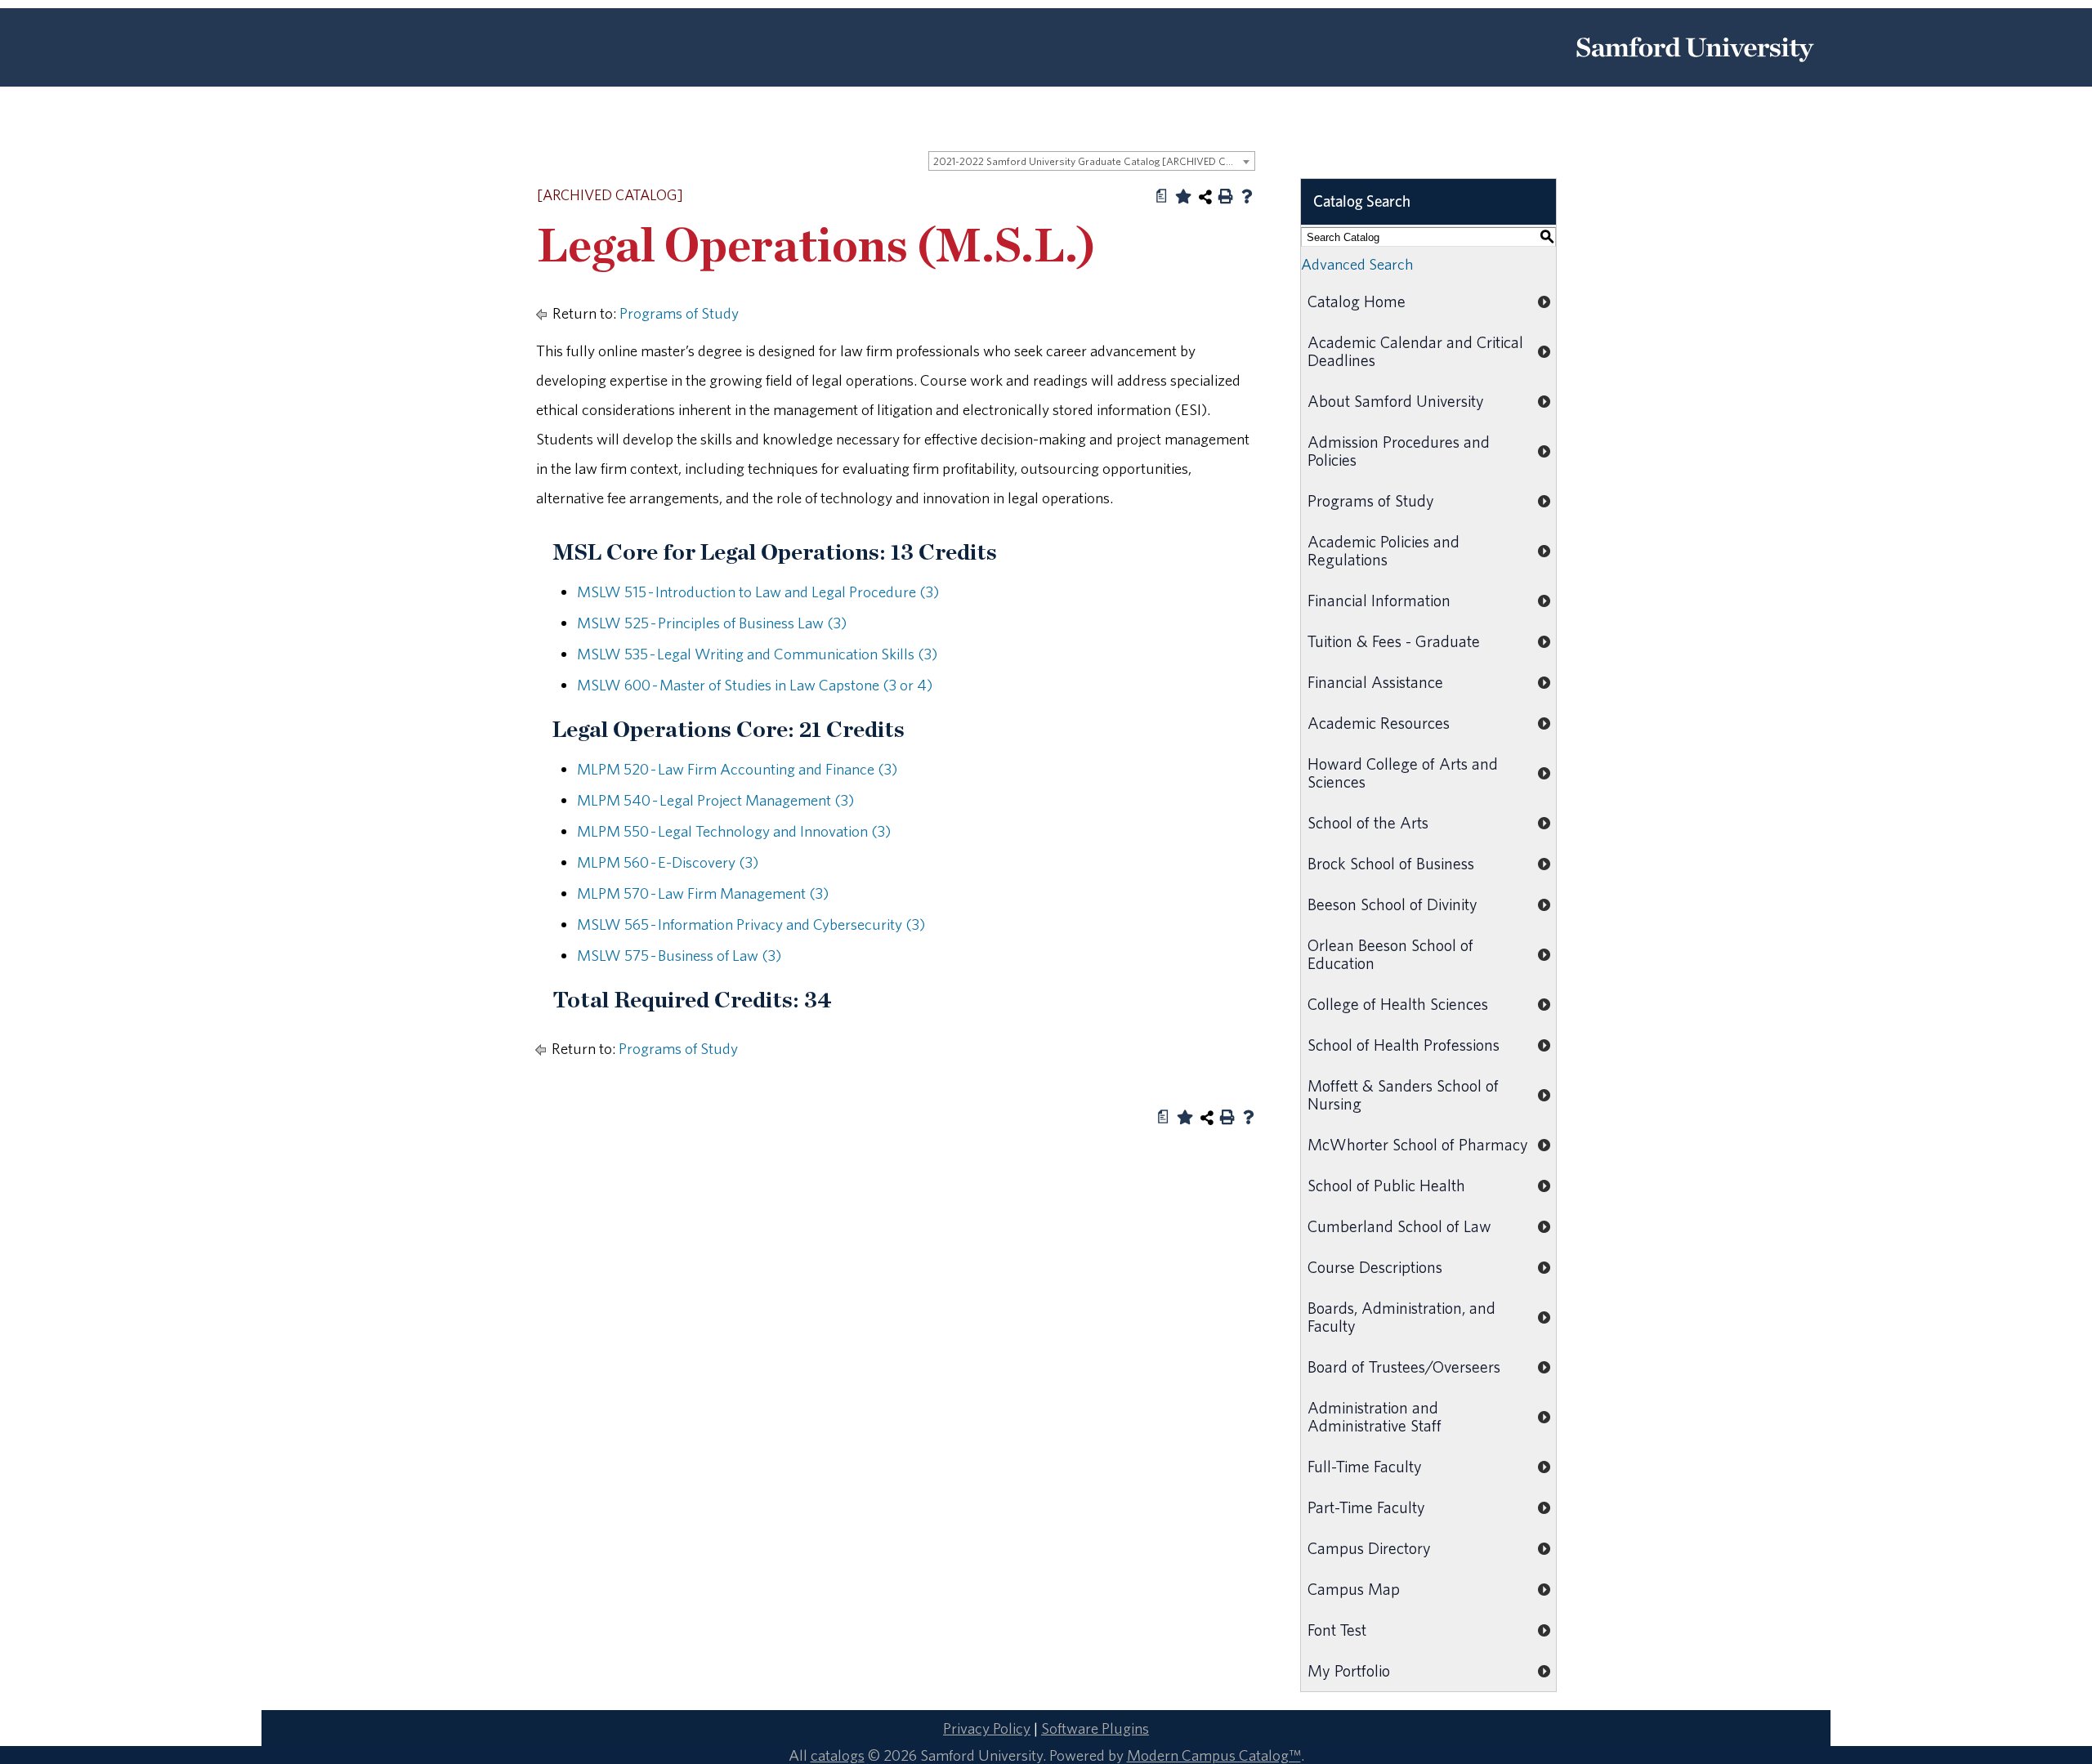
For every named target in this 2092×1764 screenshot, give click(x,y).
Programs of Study (679, 313)
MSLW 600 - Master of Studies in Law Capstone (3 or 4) (755, 685)
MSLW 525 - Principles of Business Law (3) (712, 623)
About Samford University (1396, 401)
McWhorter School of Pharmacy (1418, 1144)
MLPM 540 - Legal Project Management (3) (715, 800)
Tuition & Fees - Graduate (1394, 641)
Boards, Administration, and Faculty (1401, 1317)
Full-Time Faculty (1365, 1466)
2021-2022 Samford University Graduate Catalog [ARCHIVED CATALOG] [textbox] (1094, 161)
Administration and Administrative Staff (1375, 1416)
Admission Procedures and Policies (1399, 451)
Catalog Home (1357, 301)
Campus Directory (1369, 1548)
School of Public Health (1386, 1185)
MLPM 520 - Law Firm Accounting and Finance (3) (737, 769)
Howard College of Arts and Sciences (1403, 773)
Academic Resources (1379, 723)
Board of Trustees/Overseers (1404, 1367)
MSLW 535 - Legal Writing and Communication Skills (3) (757, 654)
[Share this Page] (1205, 197)
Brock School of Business (1391, 863)
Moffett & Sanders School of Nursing (1403, 1094)
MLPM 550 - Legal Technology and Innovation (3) (734, 831)
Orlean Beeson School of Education (1390, 954)
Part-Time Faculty (1366, 1507)
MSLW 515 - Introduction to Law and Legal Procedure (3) (758, 592)
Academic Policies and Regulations (1383, 550)
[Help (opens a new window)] (1247, 196)
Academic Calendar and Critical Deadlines (1415, 351)
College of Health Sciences (1398, 1004)
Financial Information (1379, 600)
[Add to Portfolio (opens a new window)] (1183, 196)
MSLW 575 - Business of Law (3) (679, 955)
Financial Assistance (1375, 682)
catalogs (838, 1755)
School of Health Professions (1404, 1045)
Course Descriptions (1375, 1267)
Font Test (1337, 1630)
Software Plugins (1095, 1728)
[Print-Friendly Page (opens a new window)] (1226, 196)
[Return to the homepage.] (1695, 68)
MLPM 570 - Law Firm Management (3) (703, 893)
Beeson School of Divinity (1392, 904)
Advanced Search (1357, 264)
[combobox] (1092, 161)
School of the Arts (1368, 822)
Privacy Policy (987, 1728)
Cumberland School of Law (1399, 1226)
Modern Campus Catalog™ (1214, 1755)
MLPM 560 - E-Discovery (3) (668, 862)
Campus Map (1354, 1589)
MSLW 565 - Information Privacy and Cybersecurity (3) (751, 924)
